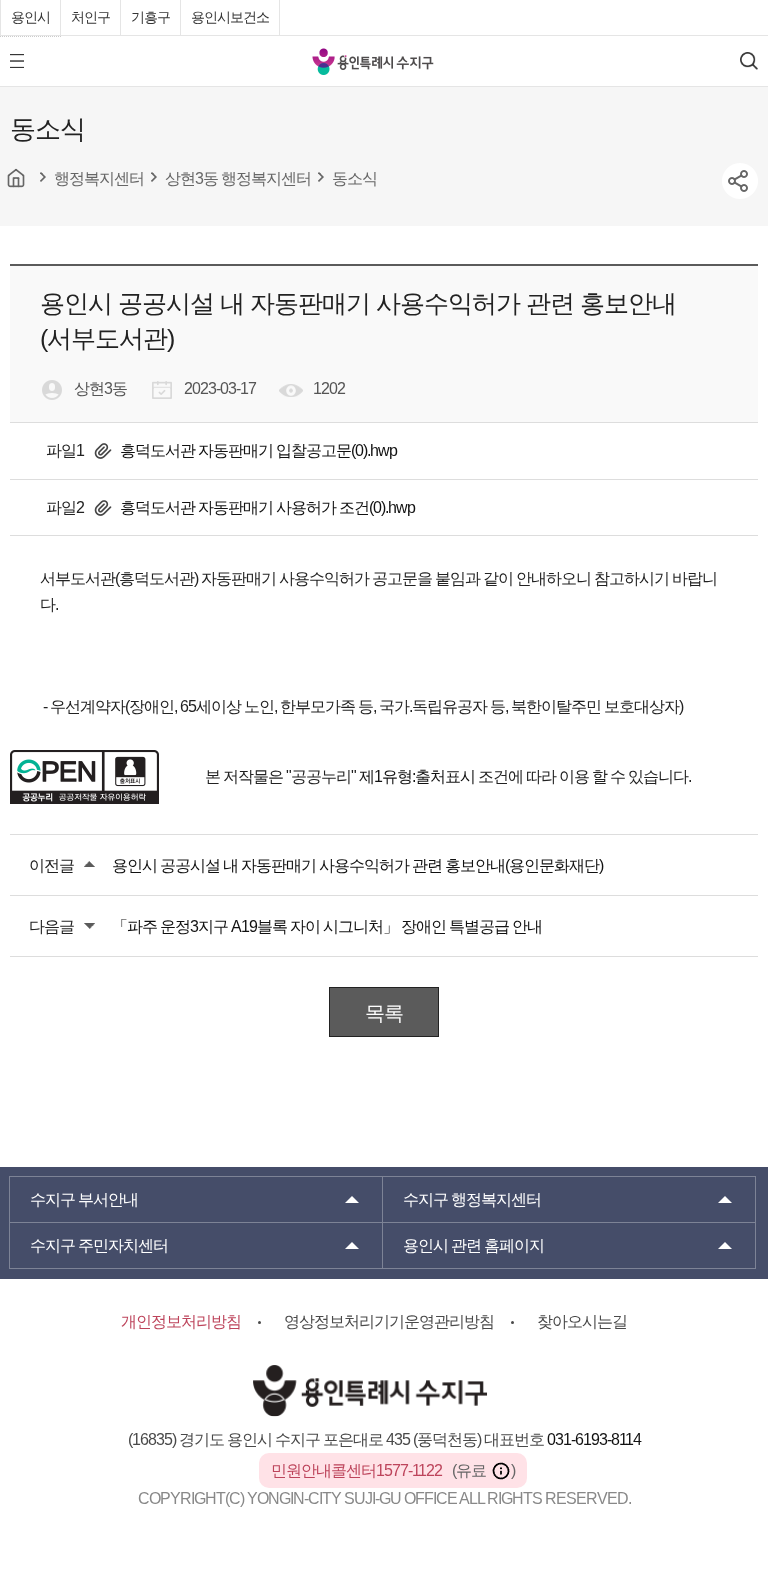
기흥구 (150, 17)
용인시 (30, 17)
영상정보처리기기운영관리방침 (389, 1321)
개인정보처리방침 (181, 1321)
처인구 (90, 17)
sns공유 (740, 181)
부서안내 (84, 1199)
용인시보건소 (230, 17)
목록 (384, 1013)
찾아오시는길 (582, 1321)
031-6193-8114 (594, 1439)
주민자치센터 (99, 1245)
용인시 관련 (473, 1245)
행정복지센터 (472, 1199)
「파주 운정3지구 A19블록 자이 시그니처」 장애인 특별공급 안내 (327, 926)
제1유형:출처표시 (417, 776)
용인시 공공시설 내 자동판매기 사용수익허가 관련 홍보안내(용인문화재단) (357, 865)
